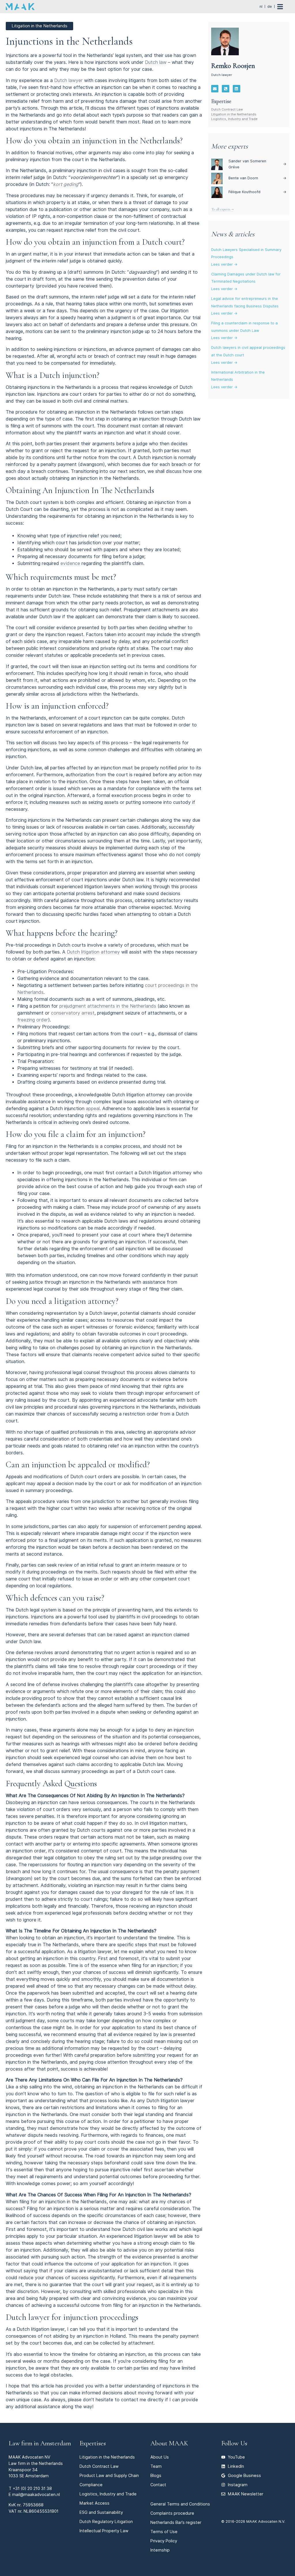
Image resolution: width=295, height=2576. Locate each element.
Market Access (94, 2503)
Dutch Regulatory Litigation (106, 2521)
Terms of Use (164, 2532)
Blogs (156, 2475)
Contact (158, 2485)
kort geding (66, 184)
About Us (160, 2457)
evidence (70, 563)
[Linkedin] (237, 89)
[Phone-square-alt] (226, 89)
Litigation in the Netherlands (234, 114)
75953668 (33, 2505)
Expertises (93, 2443)
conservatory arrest (73, 1013)
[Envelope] (215, 89)
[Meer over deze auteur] (225, 41)
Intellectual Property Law (104, 2531)
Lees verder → (224, 264)
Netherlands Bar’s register (176, 2522)
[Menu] (283, 7)
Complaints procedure (172, 2513)
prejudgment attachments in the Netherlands (108, 1006)
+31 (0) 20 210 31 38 (32, 2488)
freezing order (33, 1020)
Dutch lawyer (68, 80)
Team (156, 2466)
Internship (160, 2550)
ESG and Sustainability (101, 2512)
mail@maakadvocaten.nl (36, 2494)
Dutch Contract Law (227, 109)
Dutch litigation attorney (93, 952)
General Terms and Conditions (180, 2504)
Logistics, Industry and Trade (234, 119)
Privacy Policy (164, 2541)
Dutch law (156, 62)
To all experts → (222, 209)
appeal (93, 1109)
